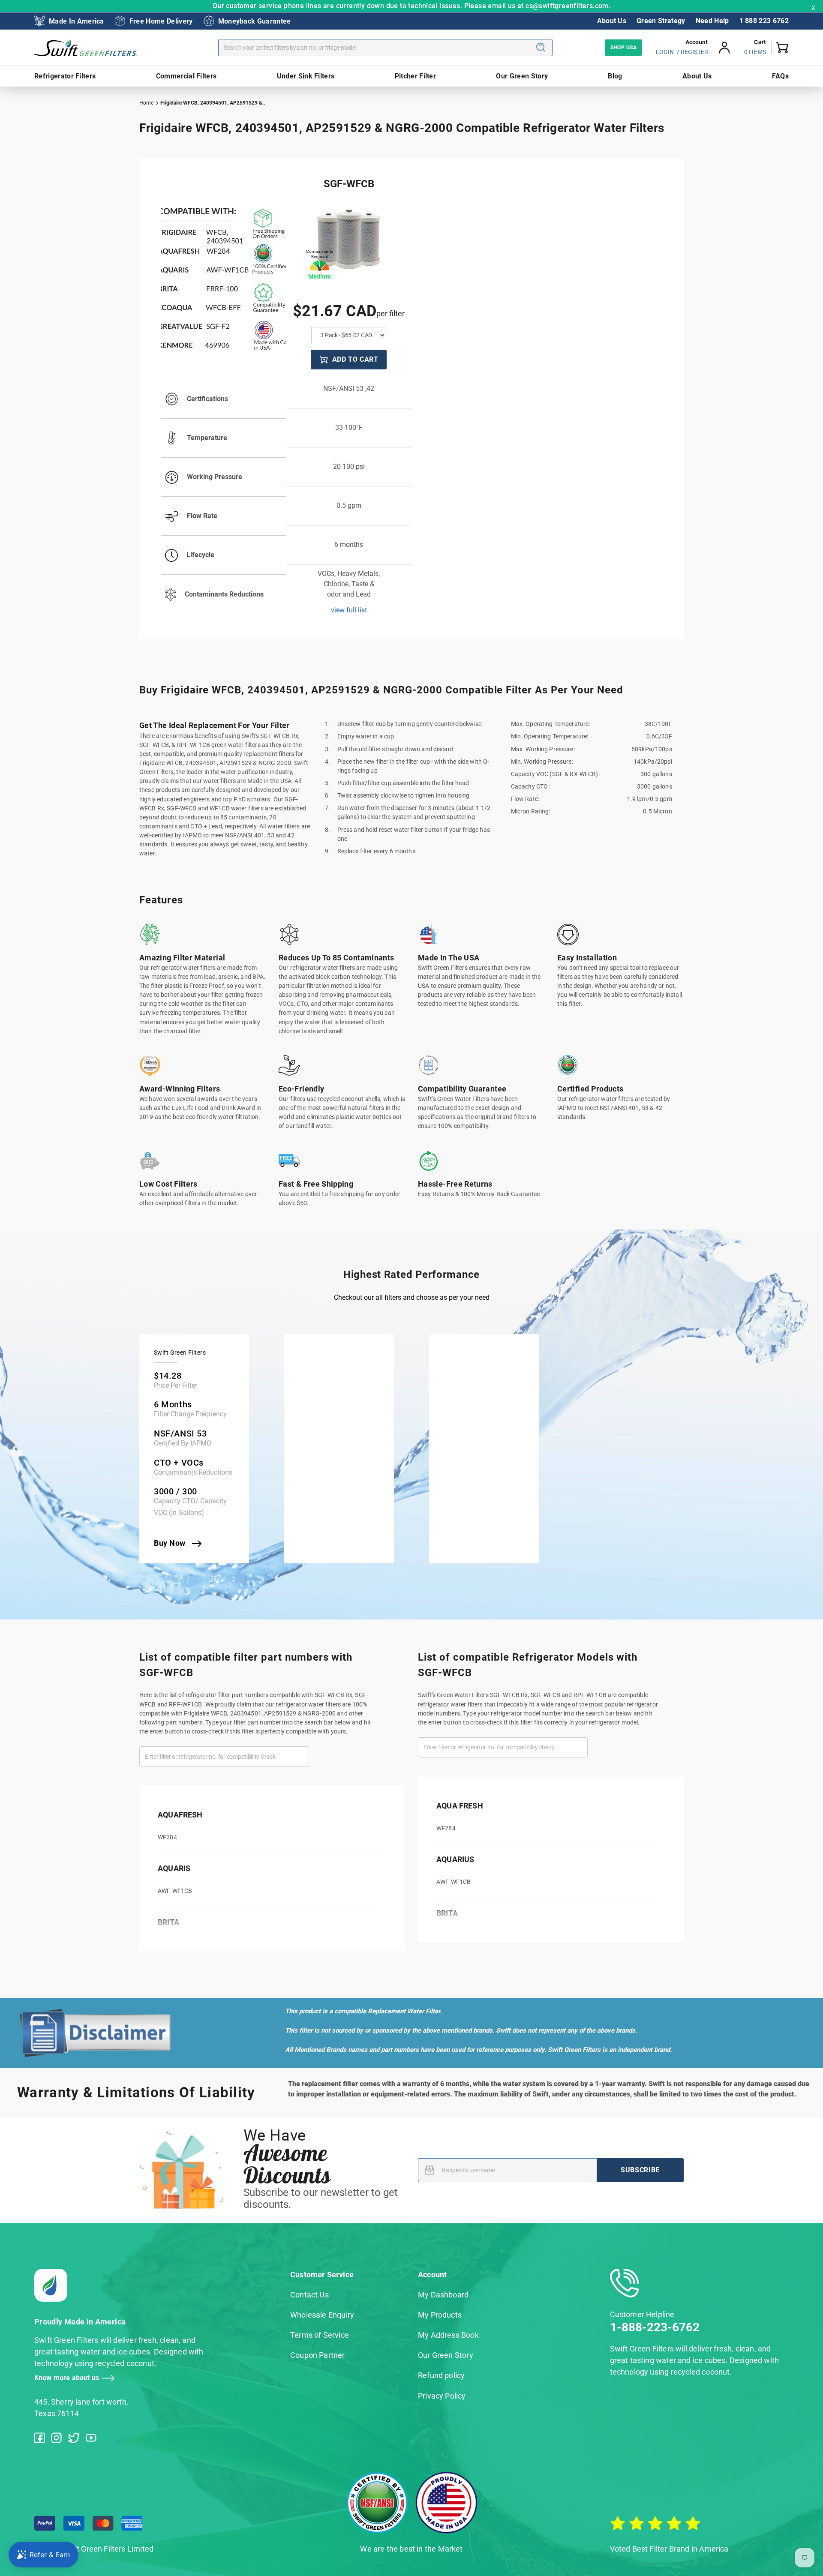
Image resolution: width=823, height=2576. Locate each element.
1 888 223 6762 (764, 21)
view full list (349, 610)
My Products (440, 2315)
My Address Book (448, 2335)
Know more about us (67, 2378)
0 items (755, 52)
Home (146, 103)
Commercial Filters (186, 76)
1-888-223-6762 (655, 2327)
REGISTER (694, 52)
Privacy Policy (442, 2396)
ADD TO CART (355, 359)
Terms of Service (320, 2335)
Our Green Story (522, 76)
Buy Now (171, 1543)
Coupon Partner (318, 2355)
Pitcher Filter (415, 76)
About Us (612, 21)
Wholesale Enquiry (322, 2315)
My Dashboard (443, 2295)
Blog (615, 76)
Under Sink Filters (306, 76)
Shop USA (623, 48)
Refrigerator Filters (65, 76)
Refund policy (441, 2375)
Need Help (712, 21)
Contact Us (309, 2295)
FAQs (780, 76)
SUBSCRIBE (640, 2170)
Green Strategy (661, 21)
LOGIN (665, 52)
